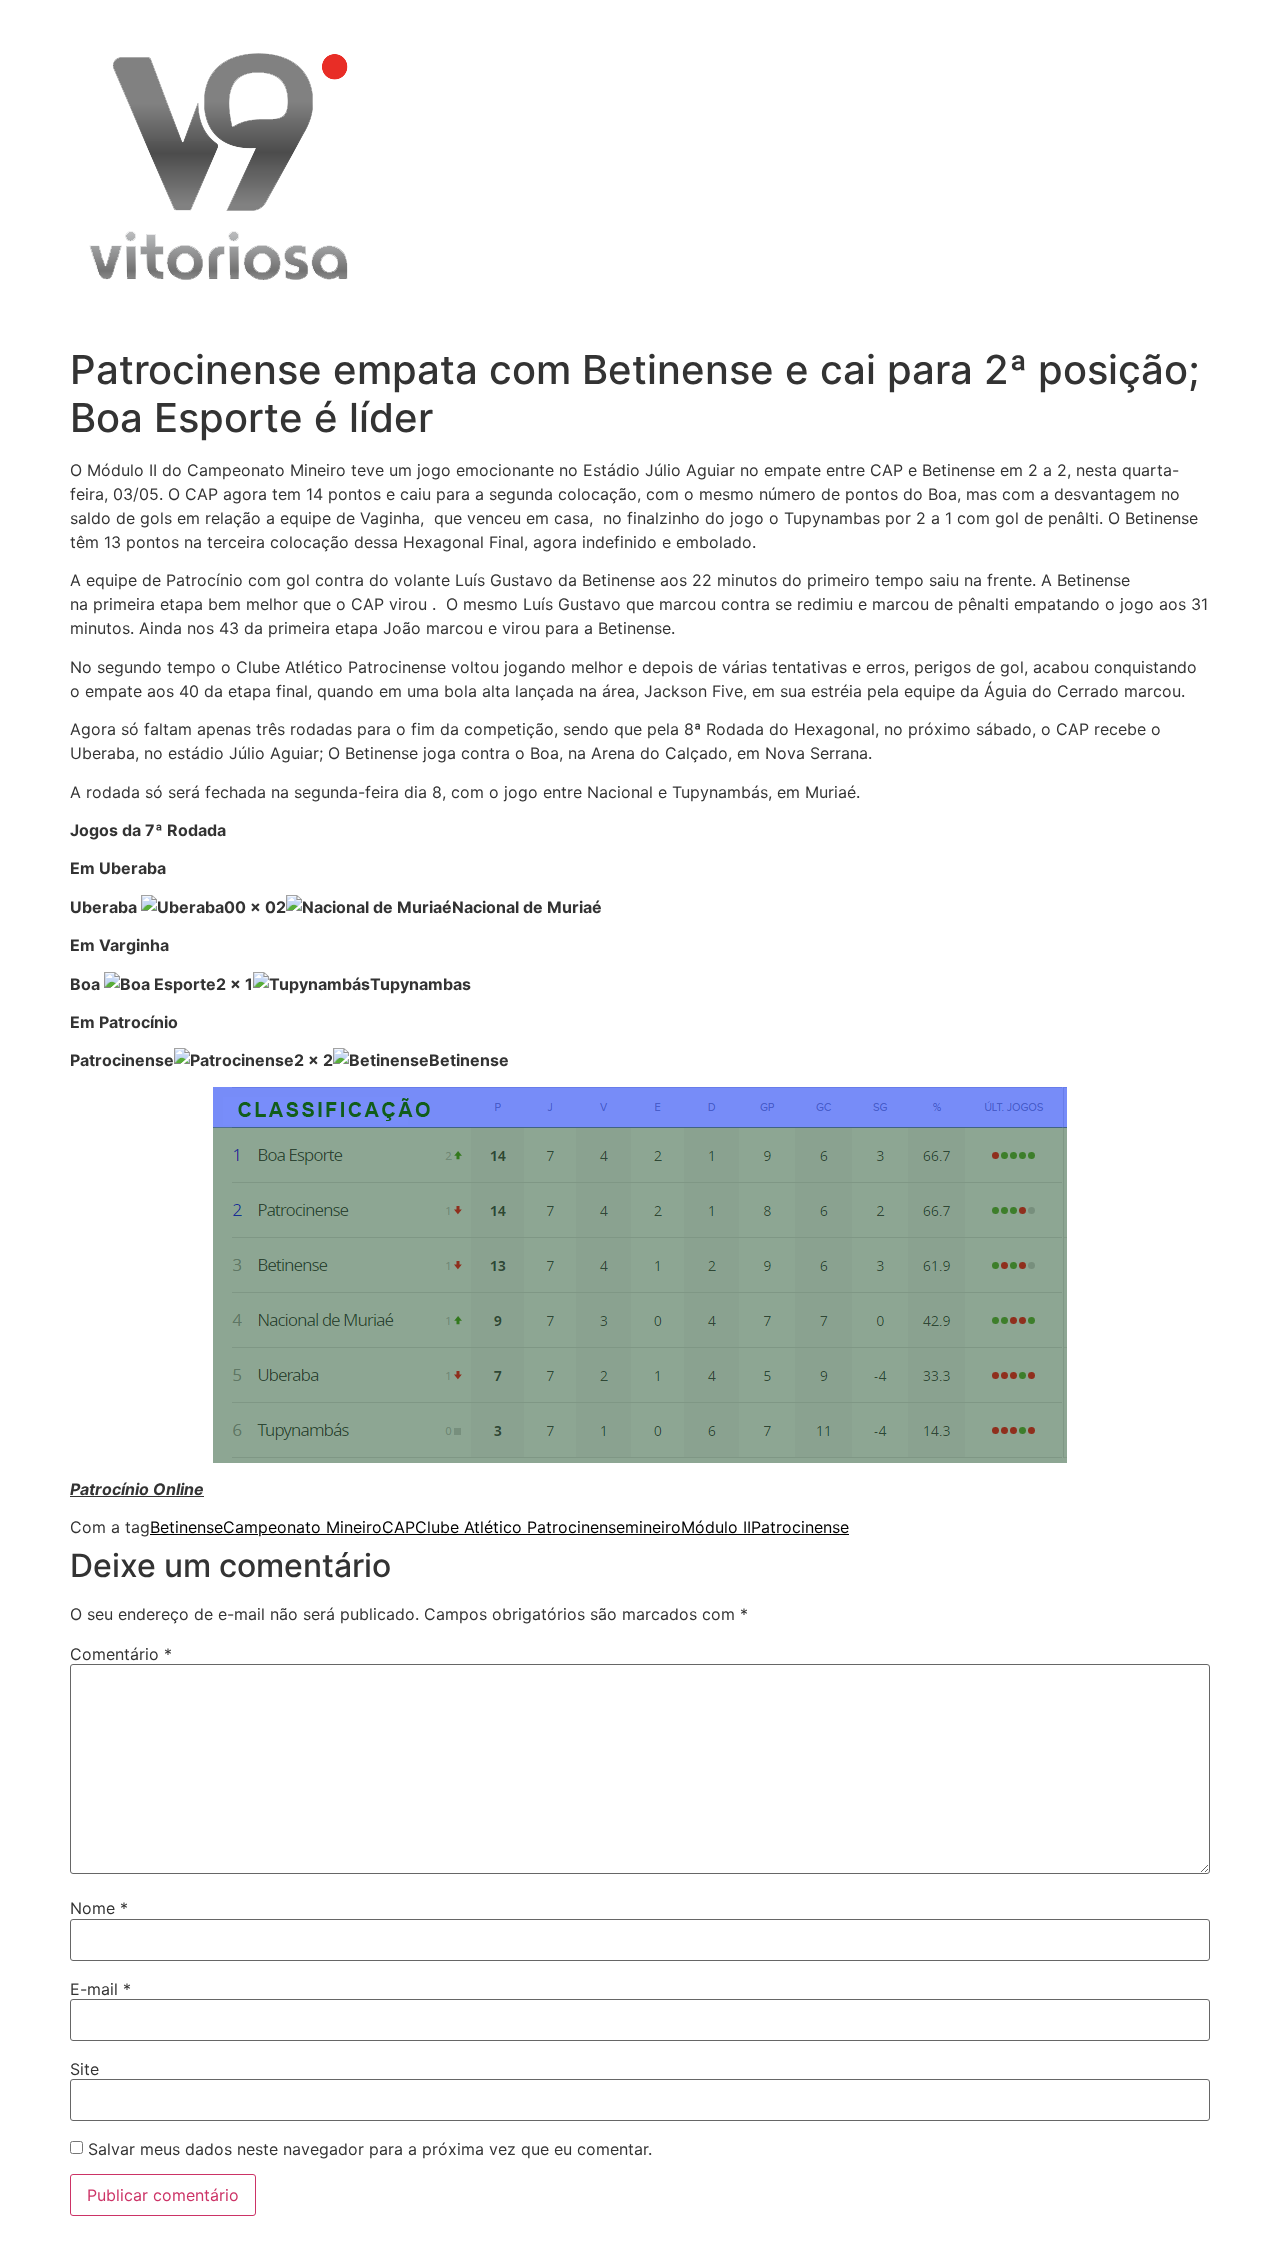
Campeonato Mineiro (302, 1527)
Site (84, 2069)
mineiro (653, 1527)
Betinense (186, 1527)
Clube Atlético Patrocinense (520, 1527)
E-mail (100, 1989)
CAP (398, 1527)
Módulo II (716, 1527)
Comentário (121, 1654)
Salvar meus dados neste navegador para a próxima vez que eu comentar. (370, 2149)
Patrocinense (800, 1527)
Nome (99, 1908)
